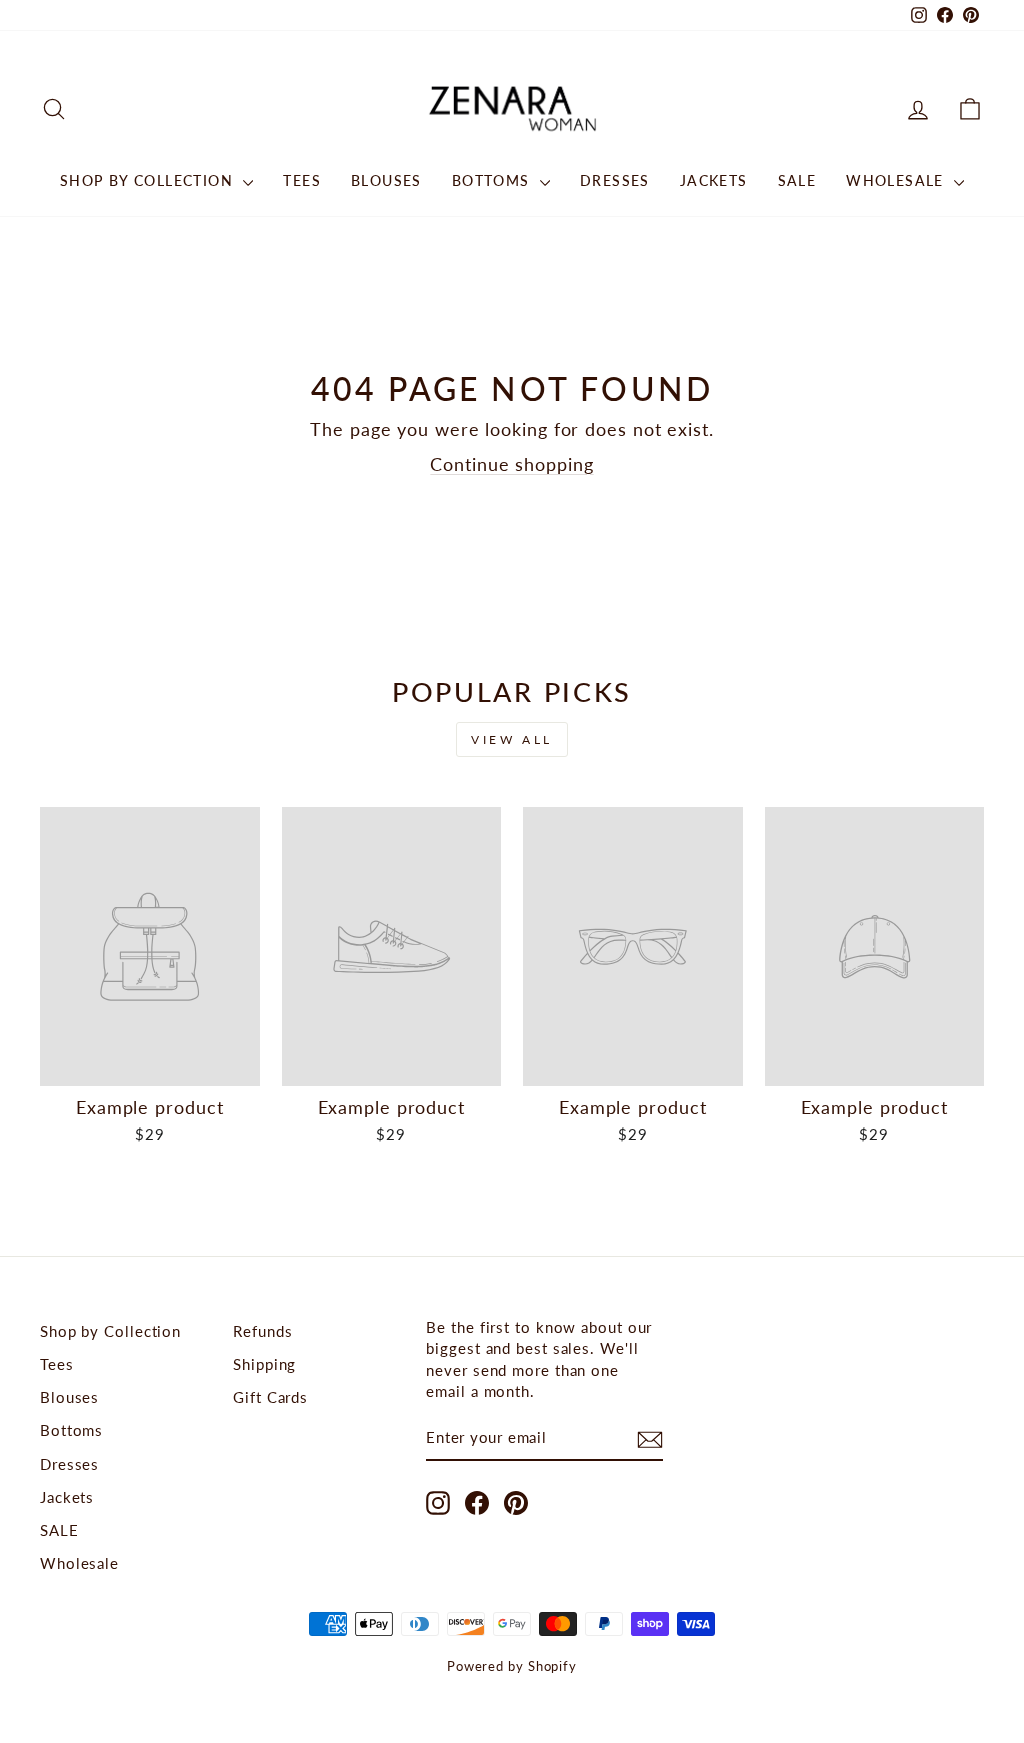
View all (512, 739)
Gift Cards (270, 1397)
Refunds (262, 1331)
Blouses (386, 180)
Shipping (264, 1364)
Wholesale (897, 180)
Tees (302, 180)
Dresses (615, 180)
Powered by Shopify (512, 1666)
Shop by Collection (149, 180)
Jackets (714, 180)
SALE (797, 180)
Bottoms (493, 180)
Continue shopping (511, 464)
